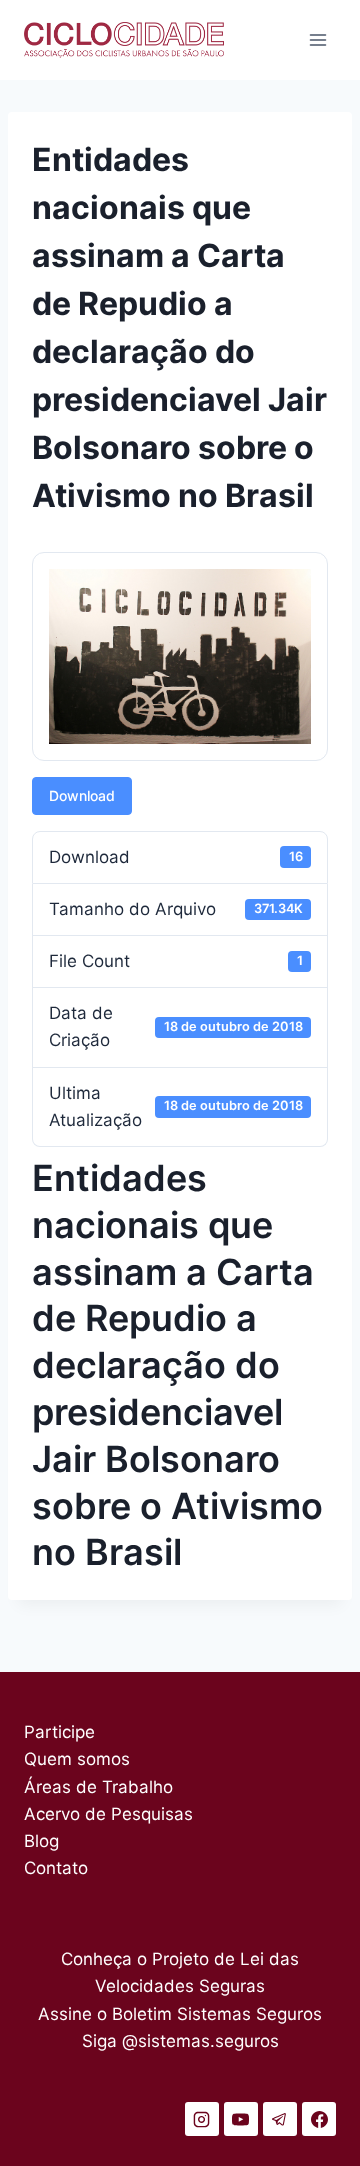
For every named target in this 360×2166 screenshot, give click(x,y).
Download (82, 795)
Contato (56, 1868)
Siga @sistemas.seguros (180, 2041)
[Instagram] (202, 2119)
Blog (41, 1841)
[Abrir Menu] (317, 39)
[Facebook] (319, 2119)
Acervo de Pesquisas (108, 1814)
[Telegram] (280, 2119)
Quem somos (77, 1759)
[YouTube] (241, 2119)
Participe (59, 1732)
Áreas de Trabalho (98, 1787)
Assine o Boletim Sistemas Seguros (180, 2014)
